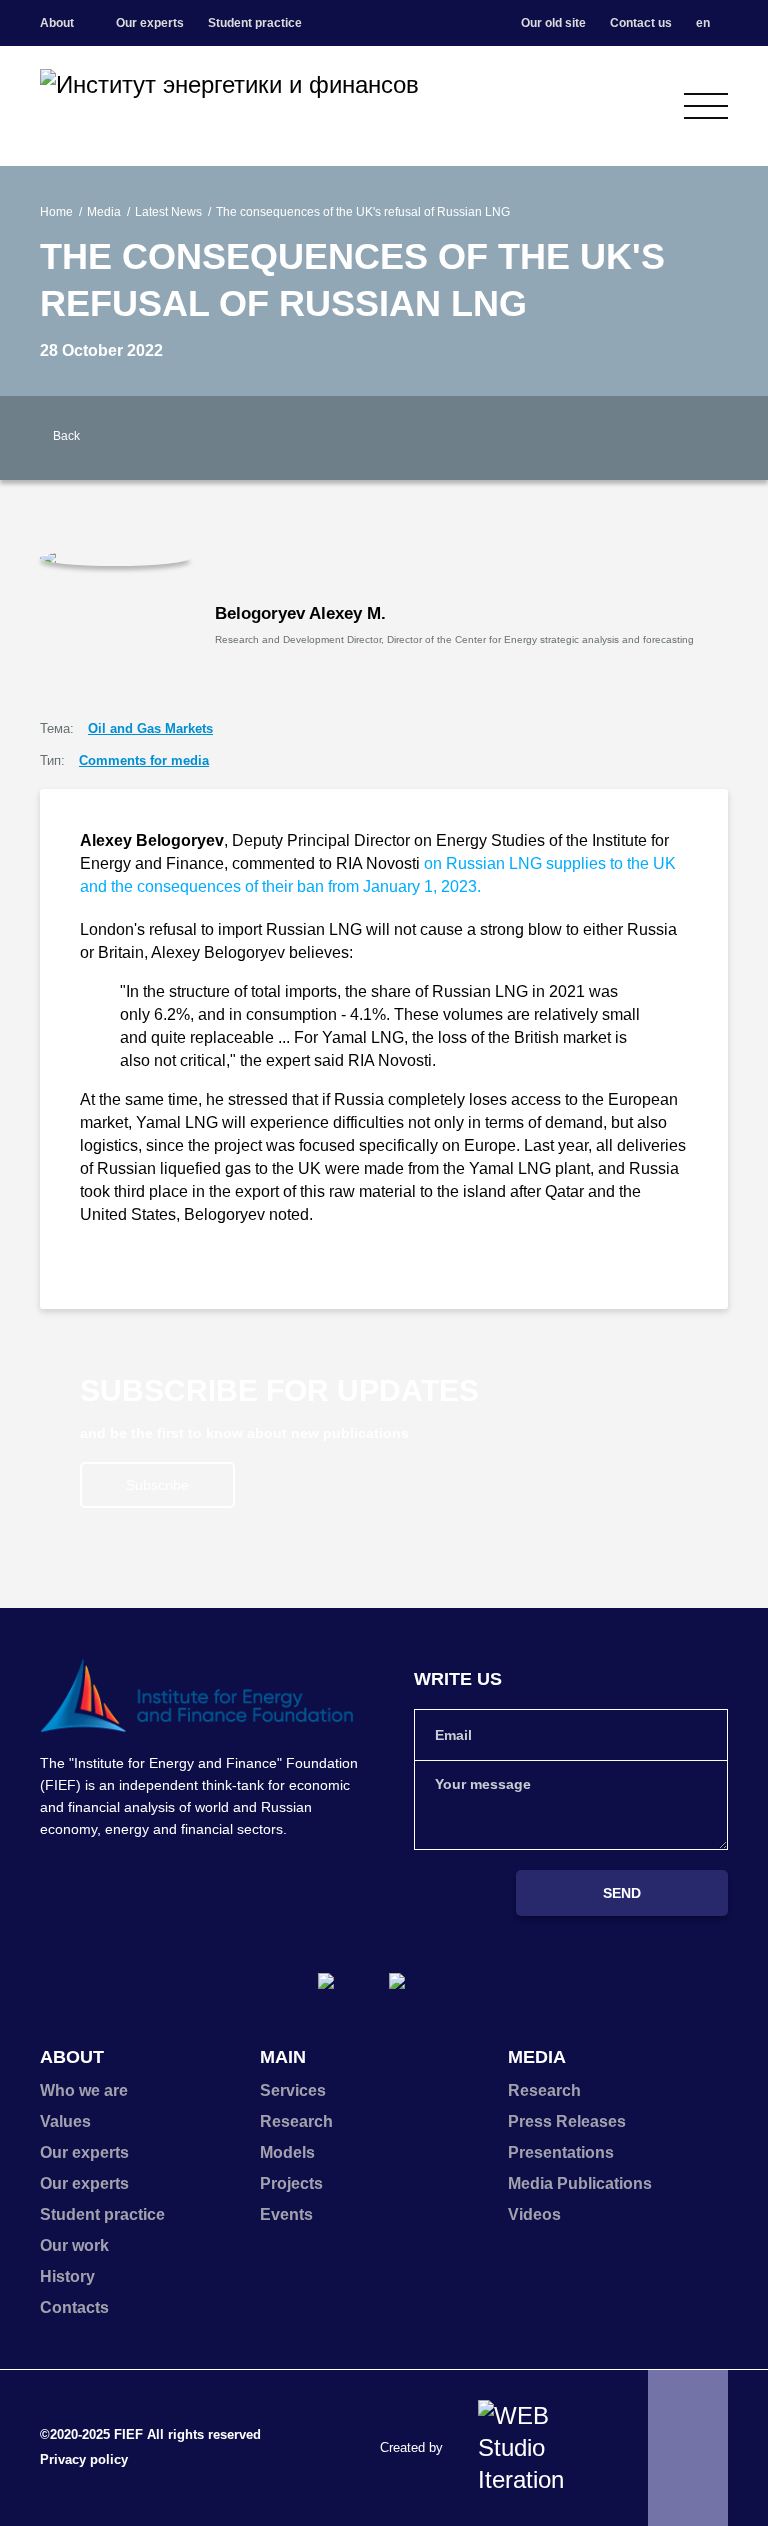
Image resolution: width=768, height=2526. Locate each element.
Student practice (255, 23)
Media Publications (580, 2183)
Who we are (84, 2090)
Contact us (641, 23)
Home (56, 212)
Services (293, 2090)
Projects (291, 2183)
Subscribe (157, 1485)
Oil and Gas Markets (150, 728)
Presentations (561, 2152)
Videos (534, 2214)
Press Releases (567, 2121)
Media (104, 212)
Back (66, 436)
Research (296, 2121)
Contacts (74, 2307)
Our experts (150, 23)
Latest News (168, 212)
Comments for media (144, 760)
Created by (411, 2447)
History (67, 2276)
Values (65, 2121)
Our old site (553, 23)
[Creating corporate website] (538, 2448)
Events (286, 2214)
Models (287, 2152)
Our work (74, 2245)
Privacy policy (84, 2459)
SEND (622, 1893)
